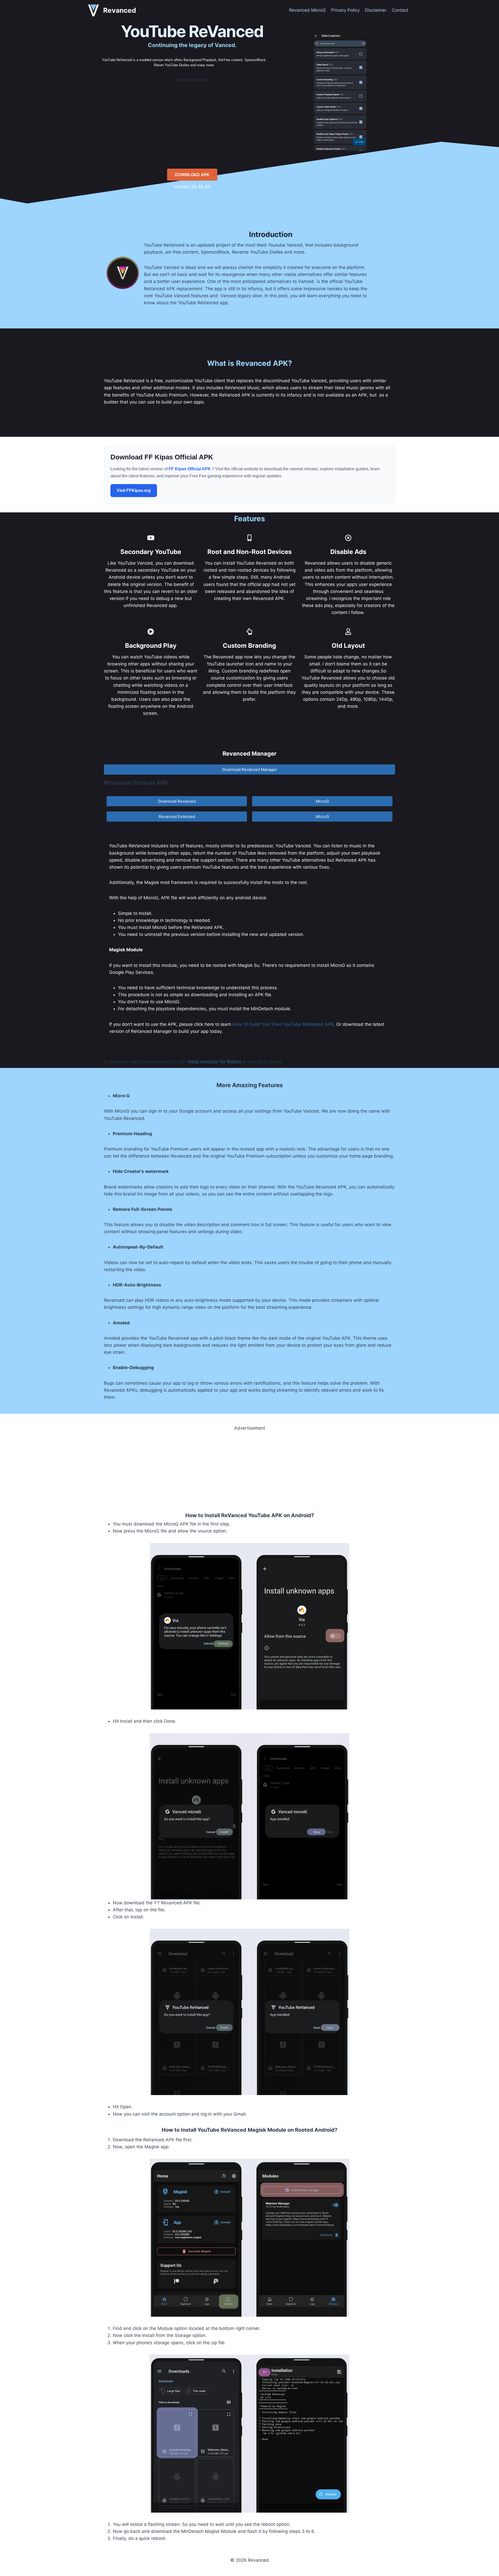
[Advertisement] (192, 120)
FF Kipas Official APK (190, 469)
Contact (400, 10)
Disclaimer (376, 10)
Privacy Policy (345, 10)
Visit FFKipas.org (134, 490)
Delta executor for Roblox (215, 1062)
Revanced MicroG (307, 10)
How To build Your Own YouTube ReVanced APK (283, 1024)
